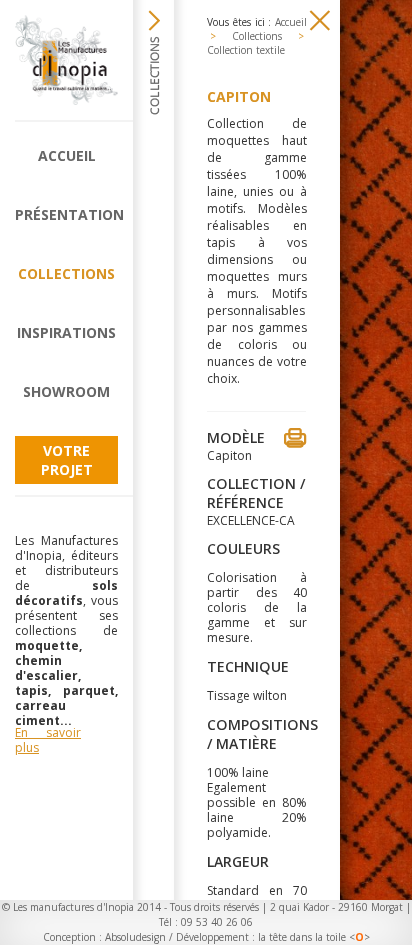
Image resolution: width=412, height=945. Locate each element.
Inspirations (66, 332)
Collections (66, 273)
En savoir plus (48, 740)
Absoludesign (135, 937)
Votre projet (67, 460)
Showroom (66, 391)
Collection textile (246, 50)
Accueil (67, 155)
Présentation (66, 214)
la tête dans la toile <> (314, 937)
